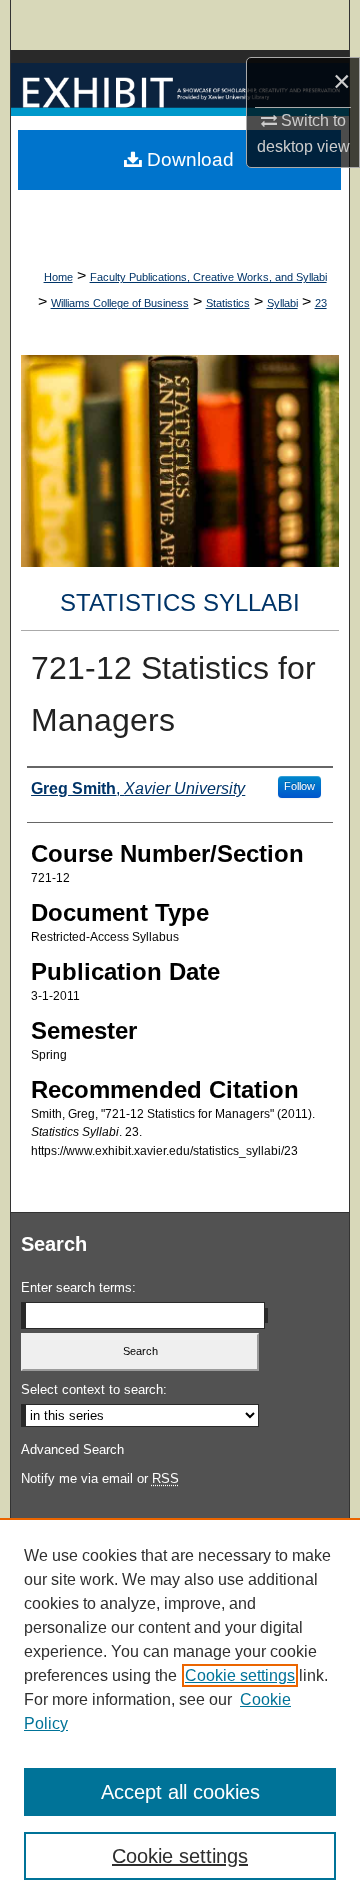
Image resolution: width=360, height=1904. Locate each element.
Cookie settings (240, 1675)
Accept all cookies (180, 1792)
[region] (180, 1711)
